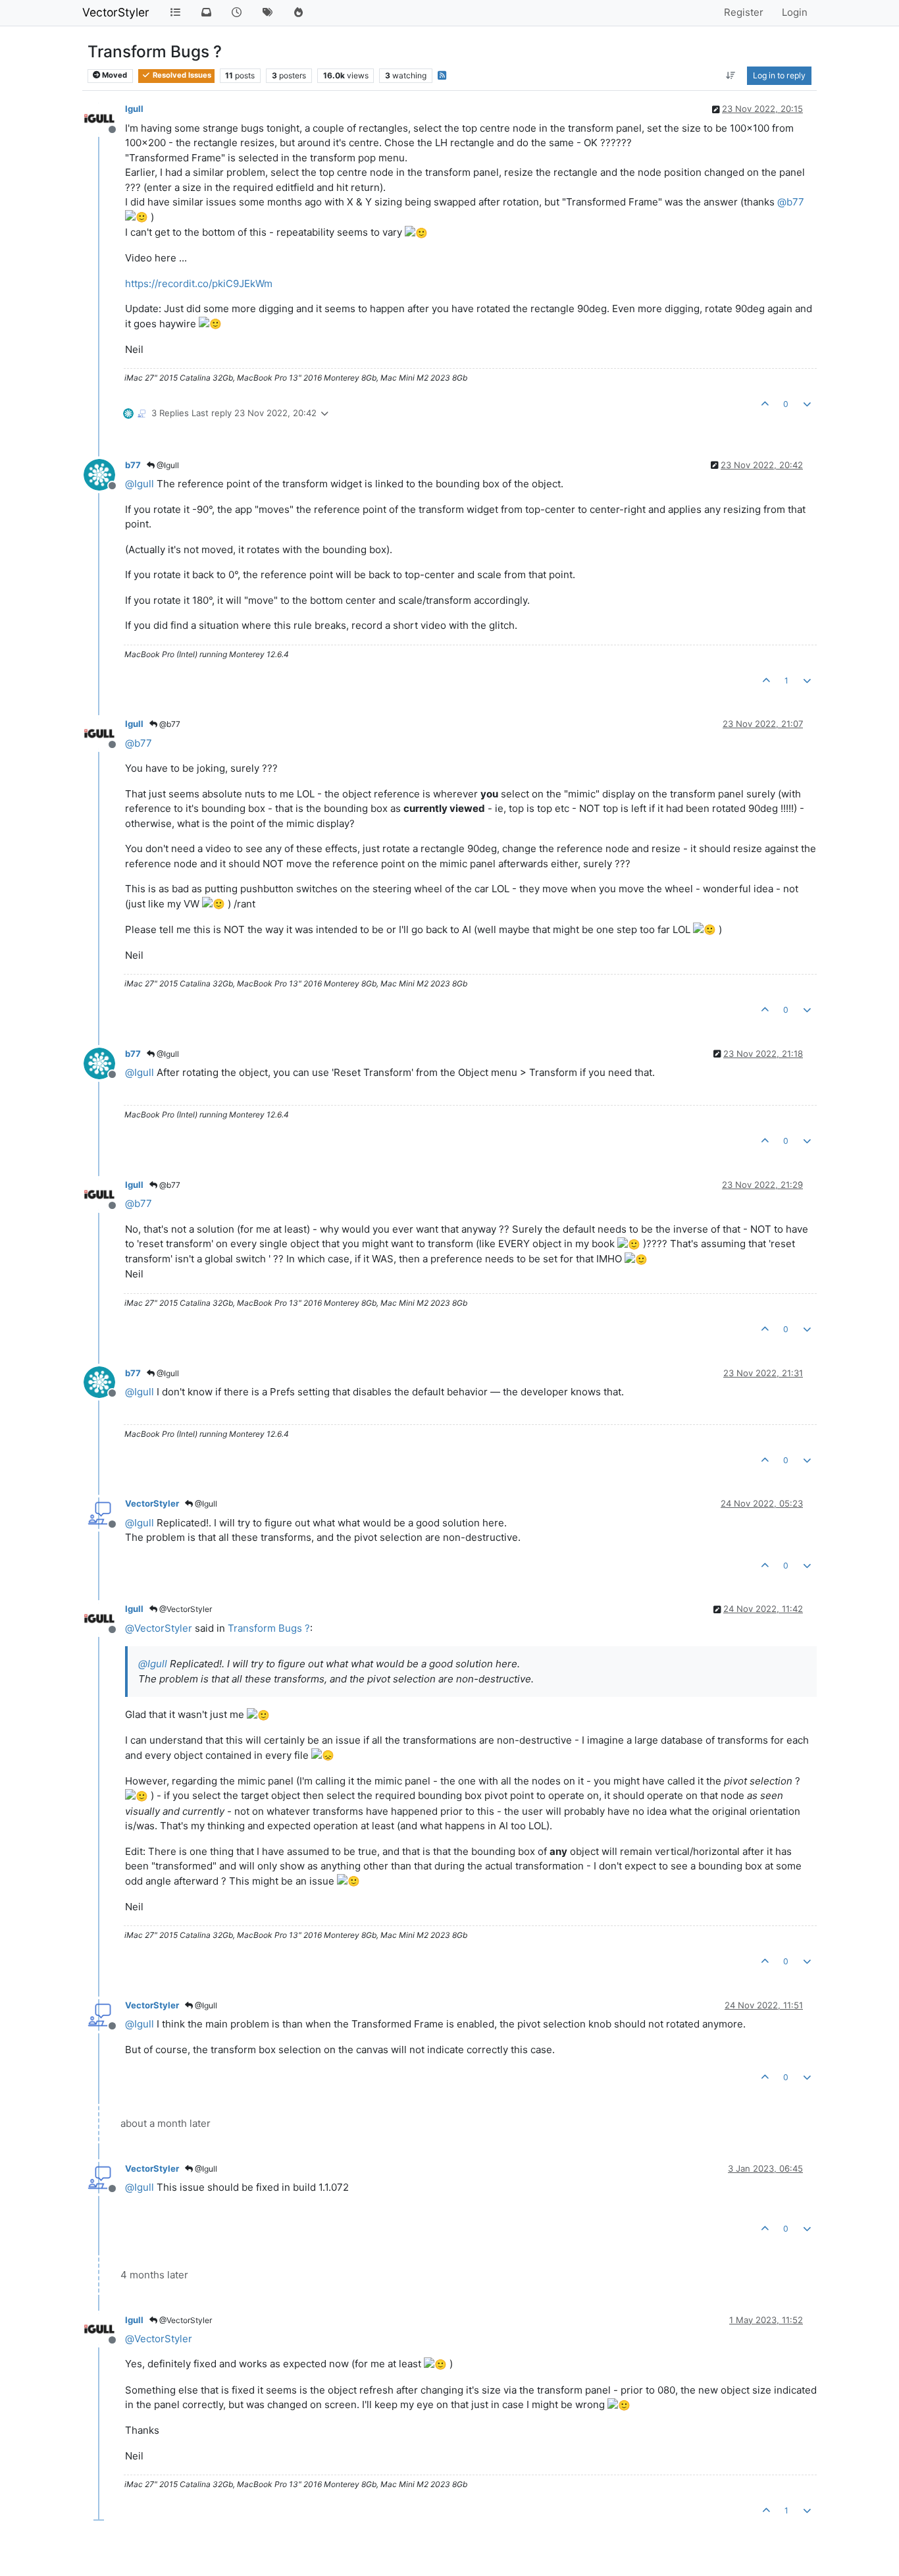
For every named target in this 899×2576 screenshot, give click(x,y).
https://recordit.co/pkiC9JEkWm (199, 283)
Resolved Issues (181, 75)
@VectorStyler (185, 1609)
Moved (114, 75)
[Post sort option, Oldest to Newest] (731, 76)
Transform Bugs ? (269, 1628)
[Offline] (104, 118)
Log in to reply (779, 75)
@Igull (167, 465)
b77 (133, 465)
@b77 (169, 724)
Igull (134, 109)
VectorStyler (116, 12)
